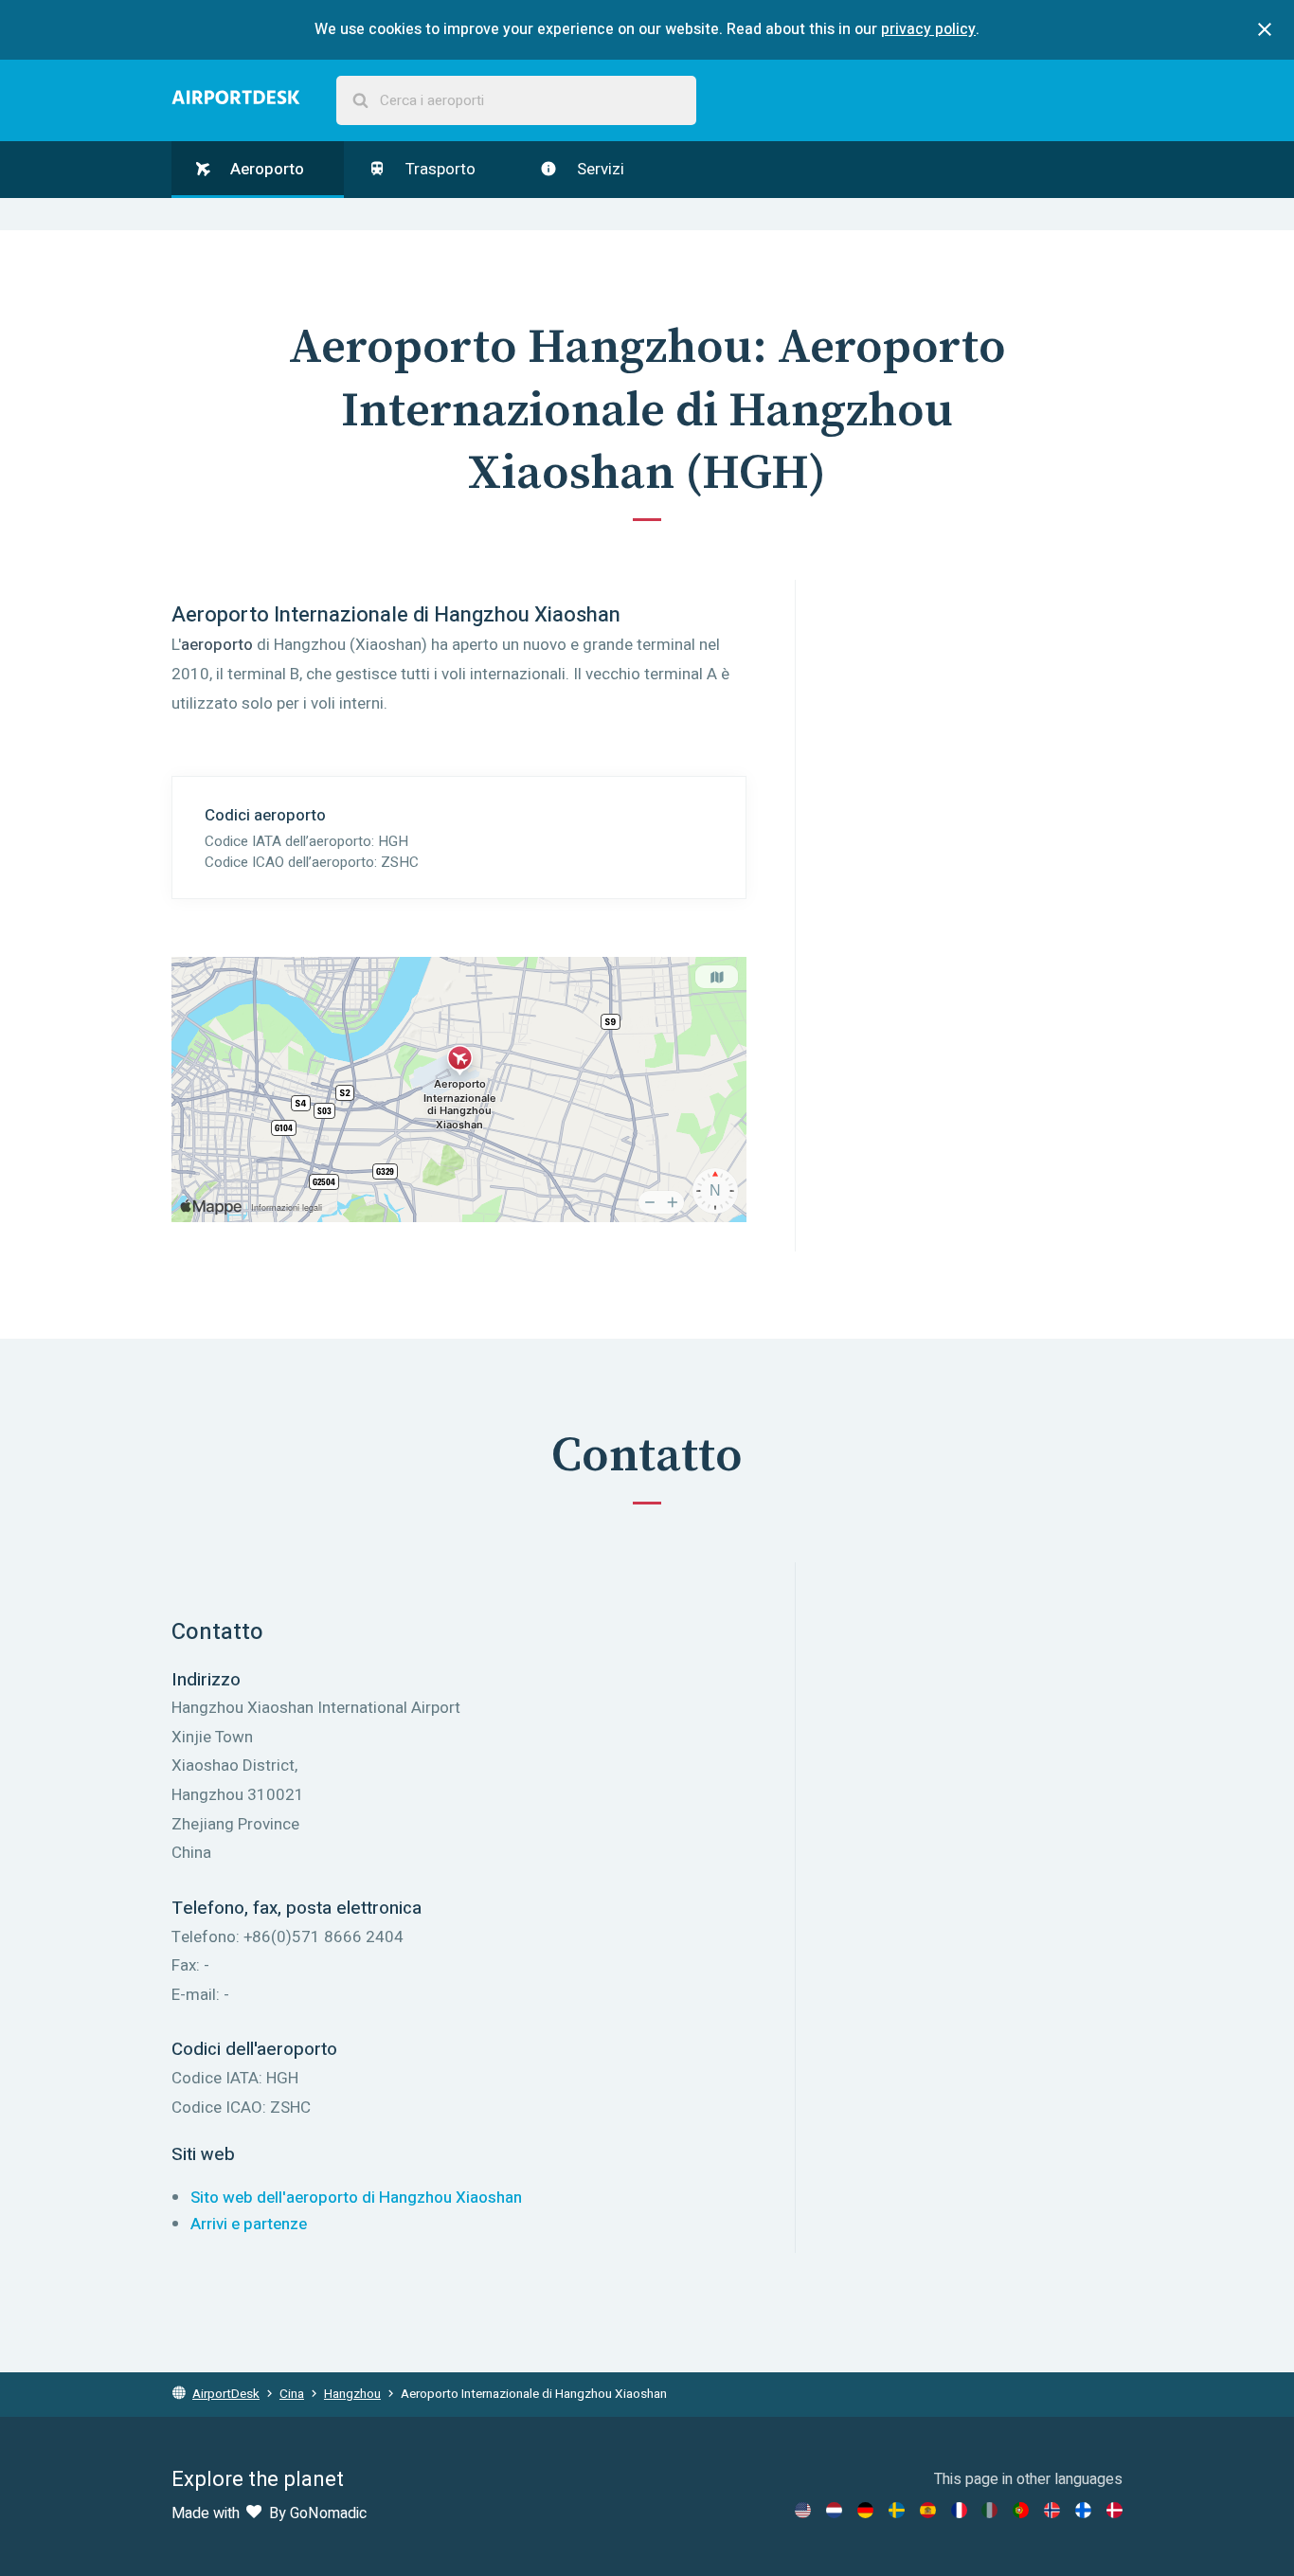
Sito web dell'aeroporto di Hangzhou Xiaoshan (356, 2198)
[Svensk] (897, 2510)
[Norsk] (1052, 2510)
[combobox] (516, 101)
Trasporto (439, 169)
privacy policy (928, 29)
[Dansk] (1114, 2510)
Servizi (599, 169)
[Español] (928, 2510)
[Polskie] (1021, 2510)
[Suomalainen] (1083, 2510)
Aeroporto (265, 169)
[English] (803, 2510)
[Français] (959, 2510)
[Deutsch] (865, 2510)
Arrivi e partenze (249, 2224)
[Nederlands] (834, 2510)
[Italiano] (989, 2510)
